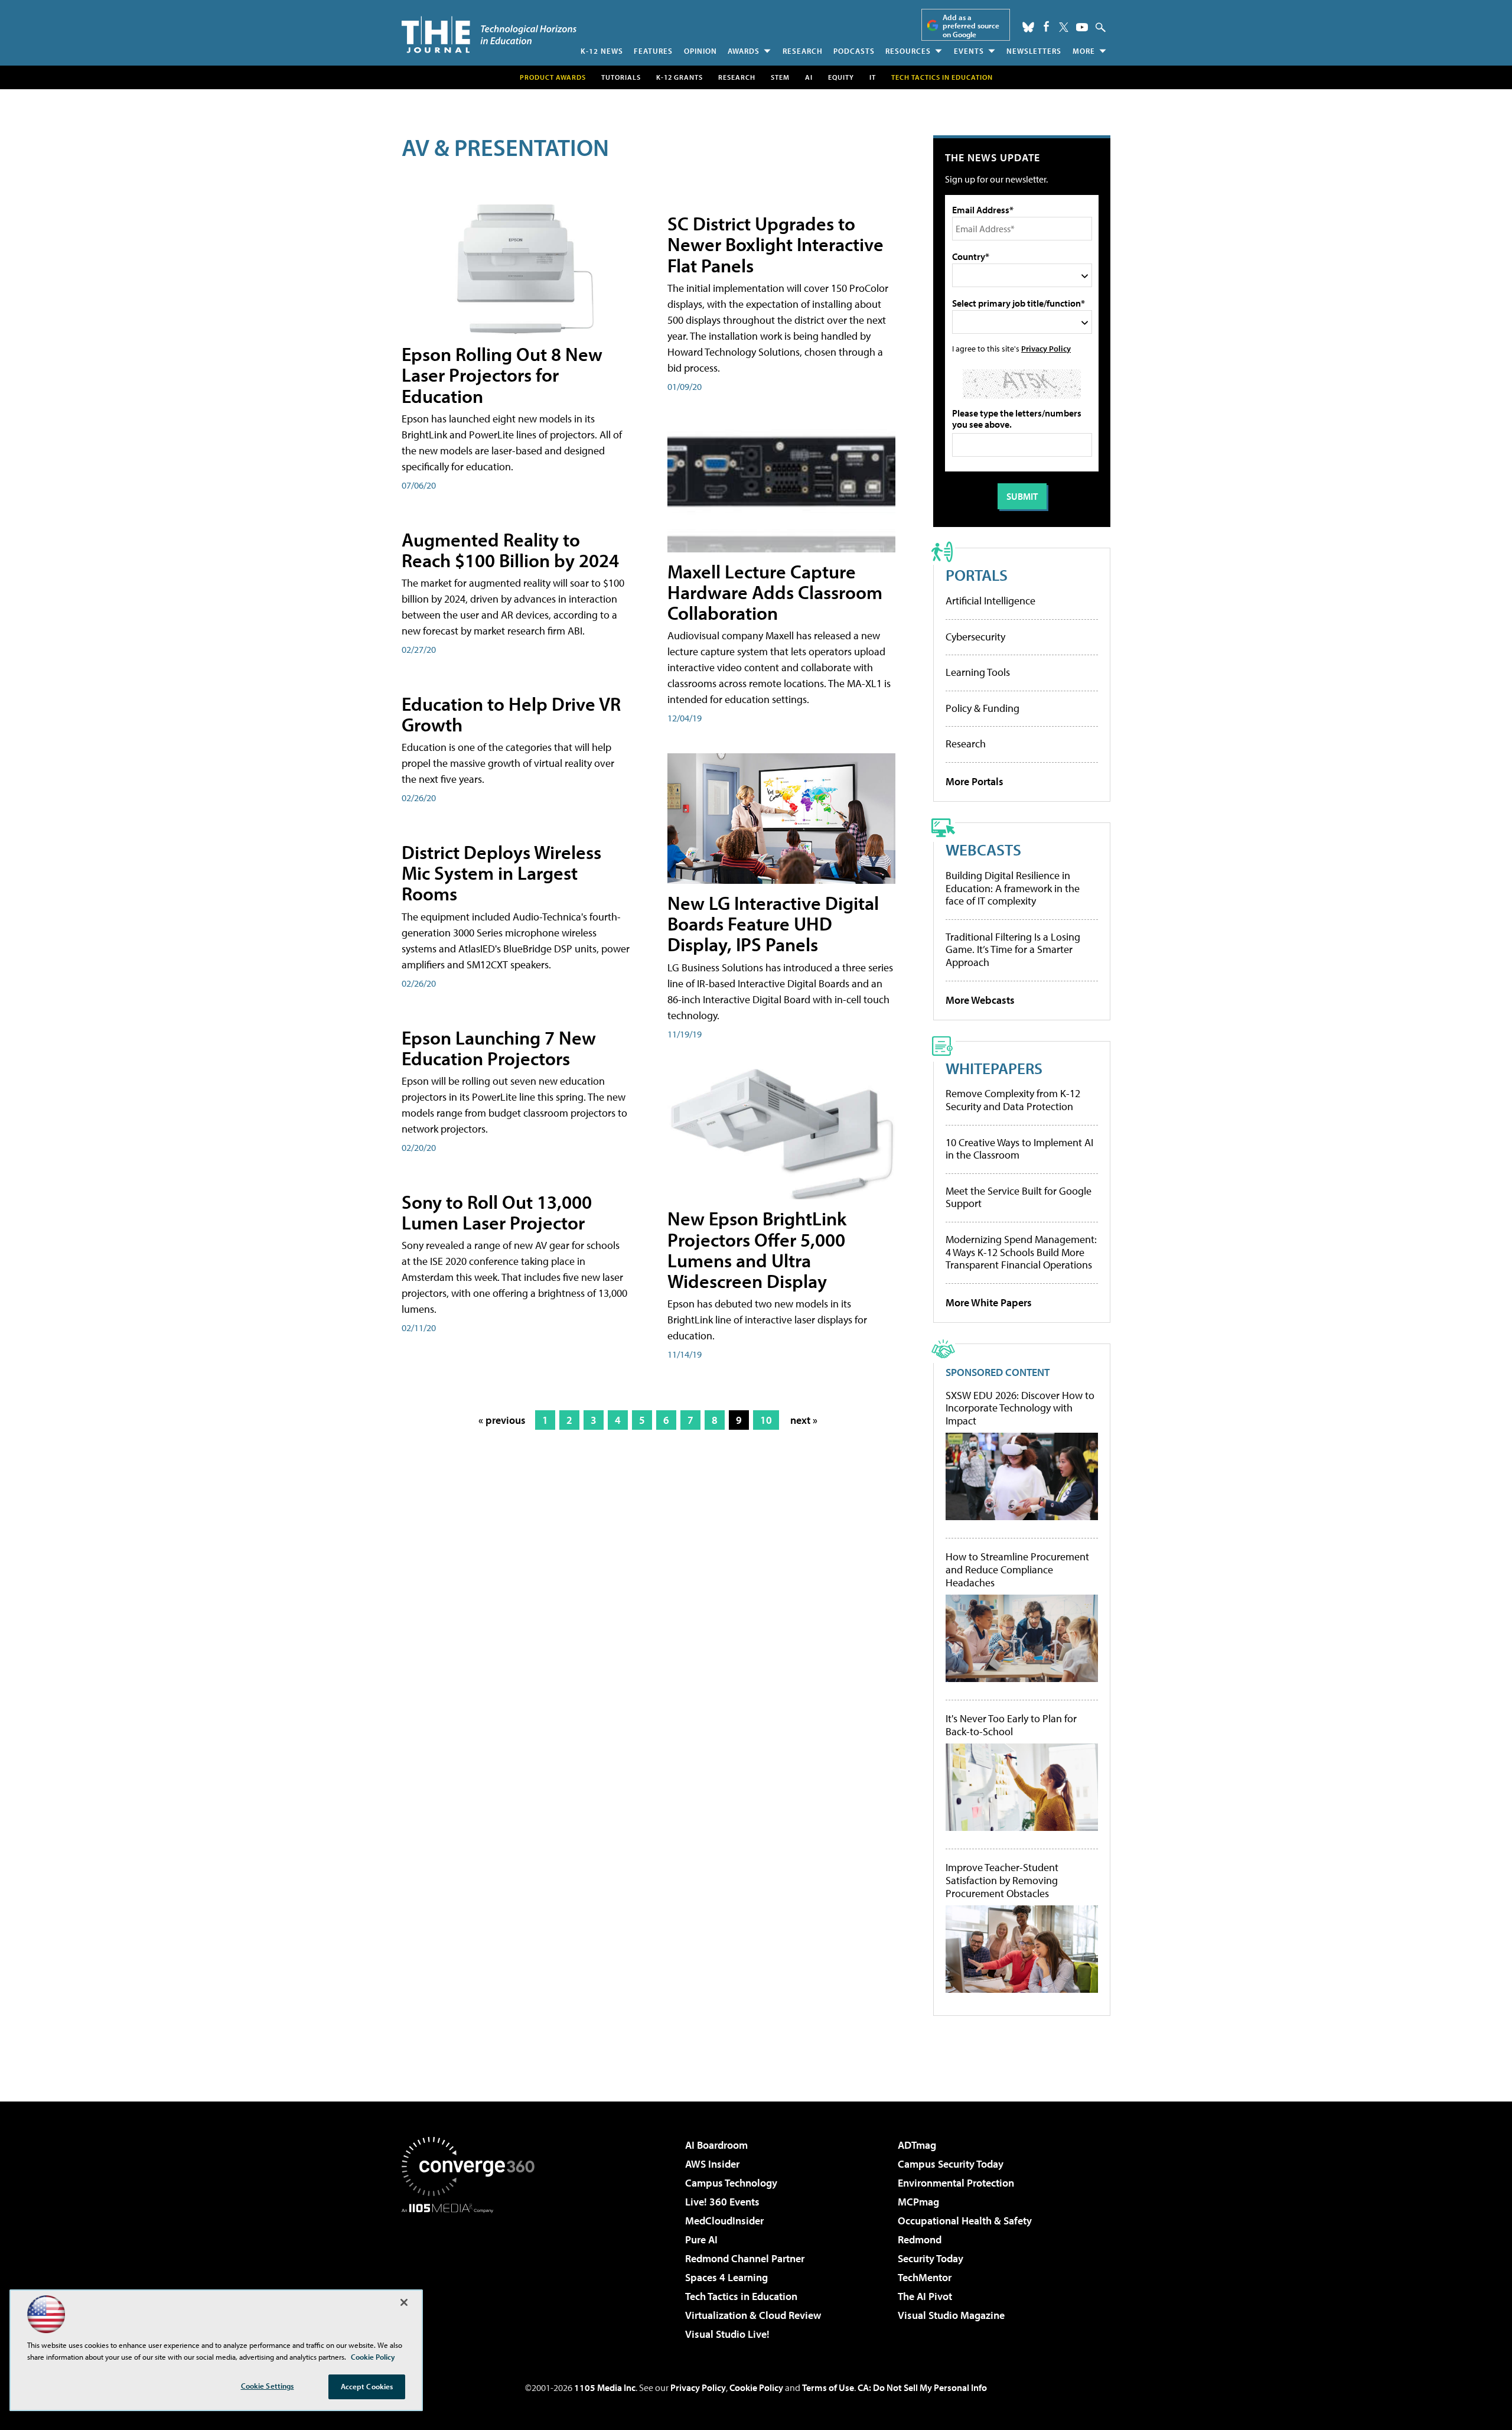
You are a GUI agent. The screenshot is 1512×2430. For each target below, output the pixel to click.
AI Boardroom (716, 2145)
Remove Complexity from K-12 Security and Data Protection (1013, 1100)
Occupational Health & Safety (965, 2221)
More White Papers (989, 1302)
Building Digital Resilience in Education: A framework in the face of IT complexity (1013, 888)
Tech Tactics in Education (741, 2296)
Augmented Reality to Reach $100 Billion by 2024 (510, 550)
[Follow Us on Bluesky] (1028, 27)
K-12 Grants (680, 77)
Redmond (920, 2239)
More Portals (975, 781)
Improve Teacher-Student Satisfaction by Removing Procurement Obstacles (1002, 1880)
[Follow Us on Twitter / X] (1064, 27)
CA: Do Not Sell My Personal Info (922, 2387)
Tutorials (621, 77)
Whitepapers (994, 1068)
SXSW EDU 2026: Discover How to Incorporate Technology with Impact (1020, 1408)
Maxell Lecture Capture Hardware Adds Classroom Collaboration (775, 592)
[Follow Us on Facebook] (1046, 26)
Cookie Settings (268, 2386)
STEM (780, 77)
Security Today (931, 2258)
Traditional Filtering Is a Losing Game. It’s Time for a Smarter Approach (1013, 949)
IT (873, 77)
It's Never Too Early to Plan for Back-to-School (1011, 1725)
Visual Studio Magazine (951, 2315)
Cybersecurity (975, 637)
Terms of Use (828, 2387)
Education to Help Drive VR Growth (511, 714)
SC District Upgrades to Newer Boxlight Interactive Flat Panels (775, 244)
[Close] (404, 2302)
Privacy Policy (1046, 348)
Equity (841, 77)
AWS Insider (712, 2164)
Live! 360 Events (722, 2202)
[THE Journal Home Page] (489, 35)
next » (804, 1420)
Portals (977, 575)
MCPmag (918, 2202)
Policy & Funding (983, 708)
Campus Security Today (951, 2164)
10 (766, 1420)
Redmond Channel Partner (745, 2258)
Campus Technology (731, 2183)
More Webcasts (980, 1000)
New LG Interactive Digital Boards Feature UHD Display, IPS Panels (773, 923)
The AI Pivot (925, 2296)
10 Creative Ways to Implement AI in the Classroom (1019, 1149)
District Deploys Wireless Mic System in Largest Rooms (501, 873)
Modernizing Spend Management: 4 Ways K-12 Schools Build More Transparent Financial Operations (1021, 1252)
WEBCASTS (983, 849)
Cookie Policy (756, 2387)
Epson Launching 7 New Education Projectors (499, 1048)
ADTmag (917, 2145)
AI (809, 77)
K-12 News (602, 51)
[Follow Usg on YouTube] (1082, 27)
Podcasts (854, 51)
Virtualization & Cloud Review (753, 2315)
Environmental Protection (956, 2183)
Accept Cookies (367, 2386)
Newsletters (1034, 51)
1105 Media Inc (605, 2387)
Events (969, 51)
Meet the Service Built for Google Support (1019, 1197)
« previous (502, 1420)
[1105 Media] (472, 2273)
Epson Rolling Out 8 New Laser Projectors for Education (502, 375)
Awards (744, 51)
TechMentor (925, 2277)
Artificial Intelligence (990, 601)
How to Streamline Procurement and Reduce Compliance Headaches (1017, 1569)
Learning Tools (978, 672)
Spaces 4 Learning (726, 2277)
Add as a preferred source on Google (971, 26)
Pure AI (701, 2239)
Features (653, 51)
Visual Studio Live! (727, 2334)
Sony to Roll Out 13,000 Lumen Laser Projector (497, 1212)
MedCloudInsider (724, 2221)
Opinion (700, 51)
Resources (908, 51)
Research (803, 51)
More (1084, 51)
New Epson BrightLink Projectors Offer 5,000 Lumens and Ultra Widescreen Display (757, 1250)
